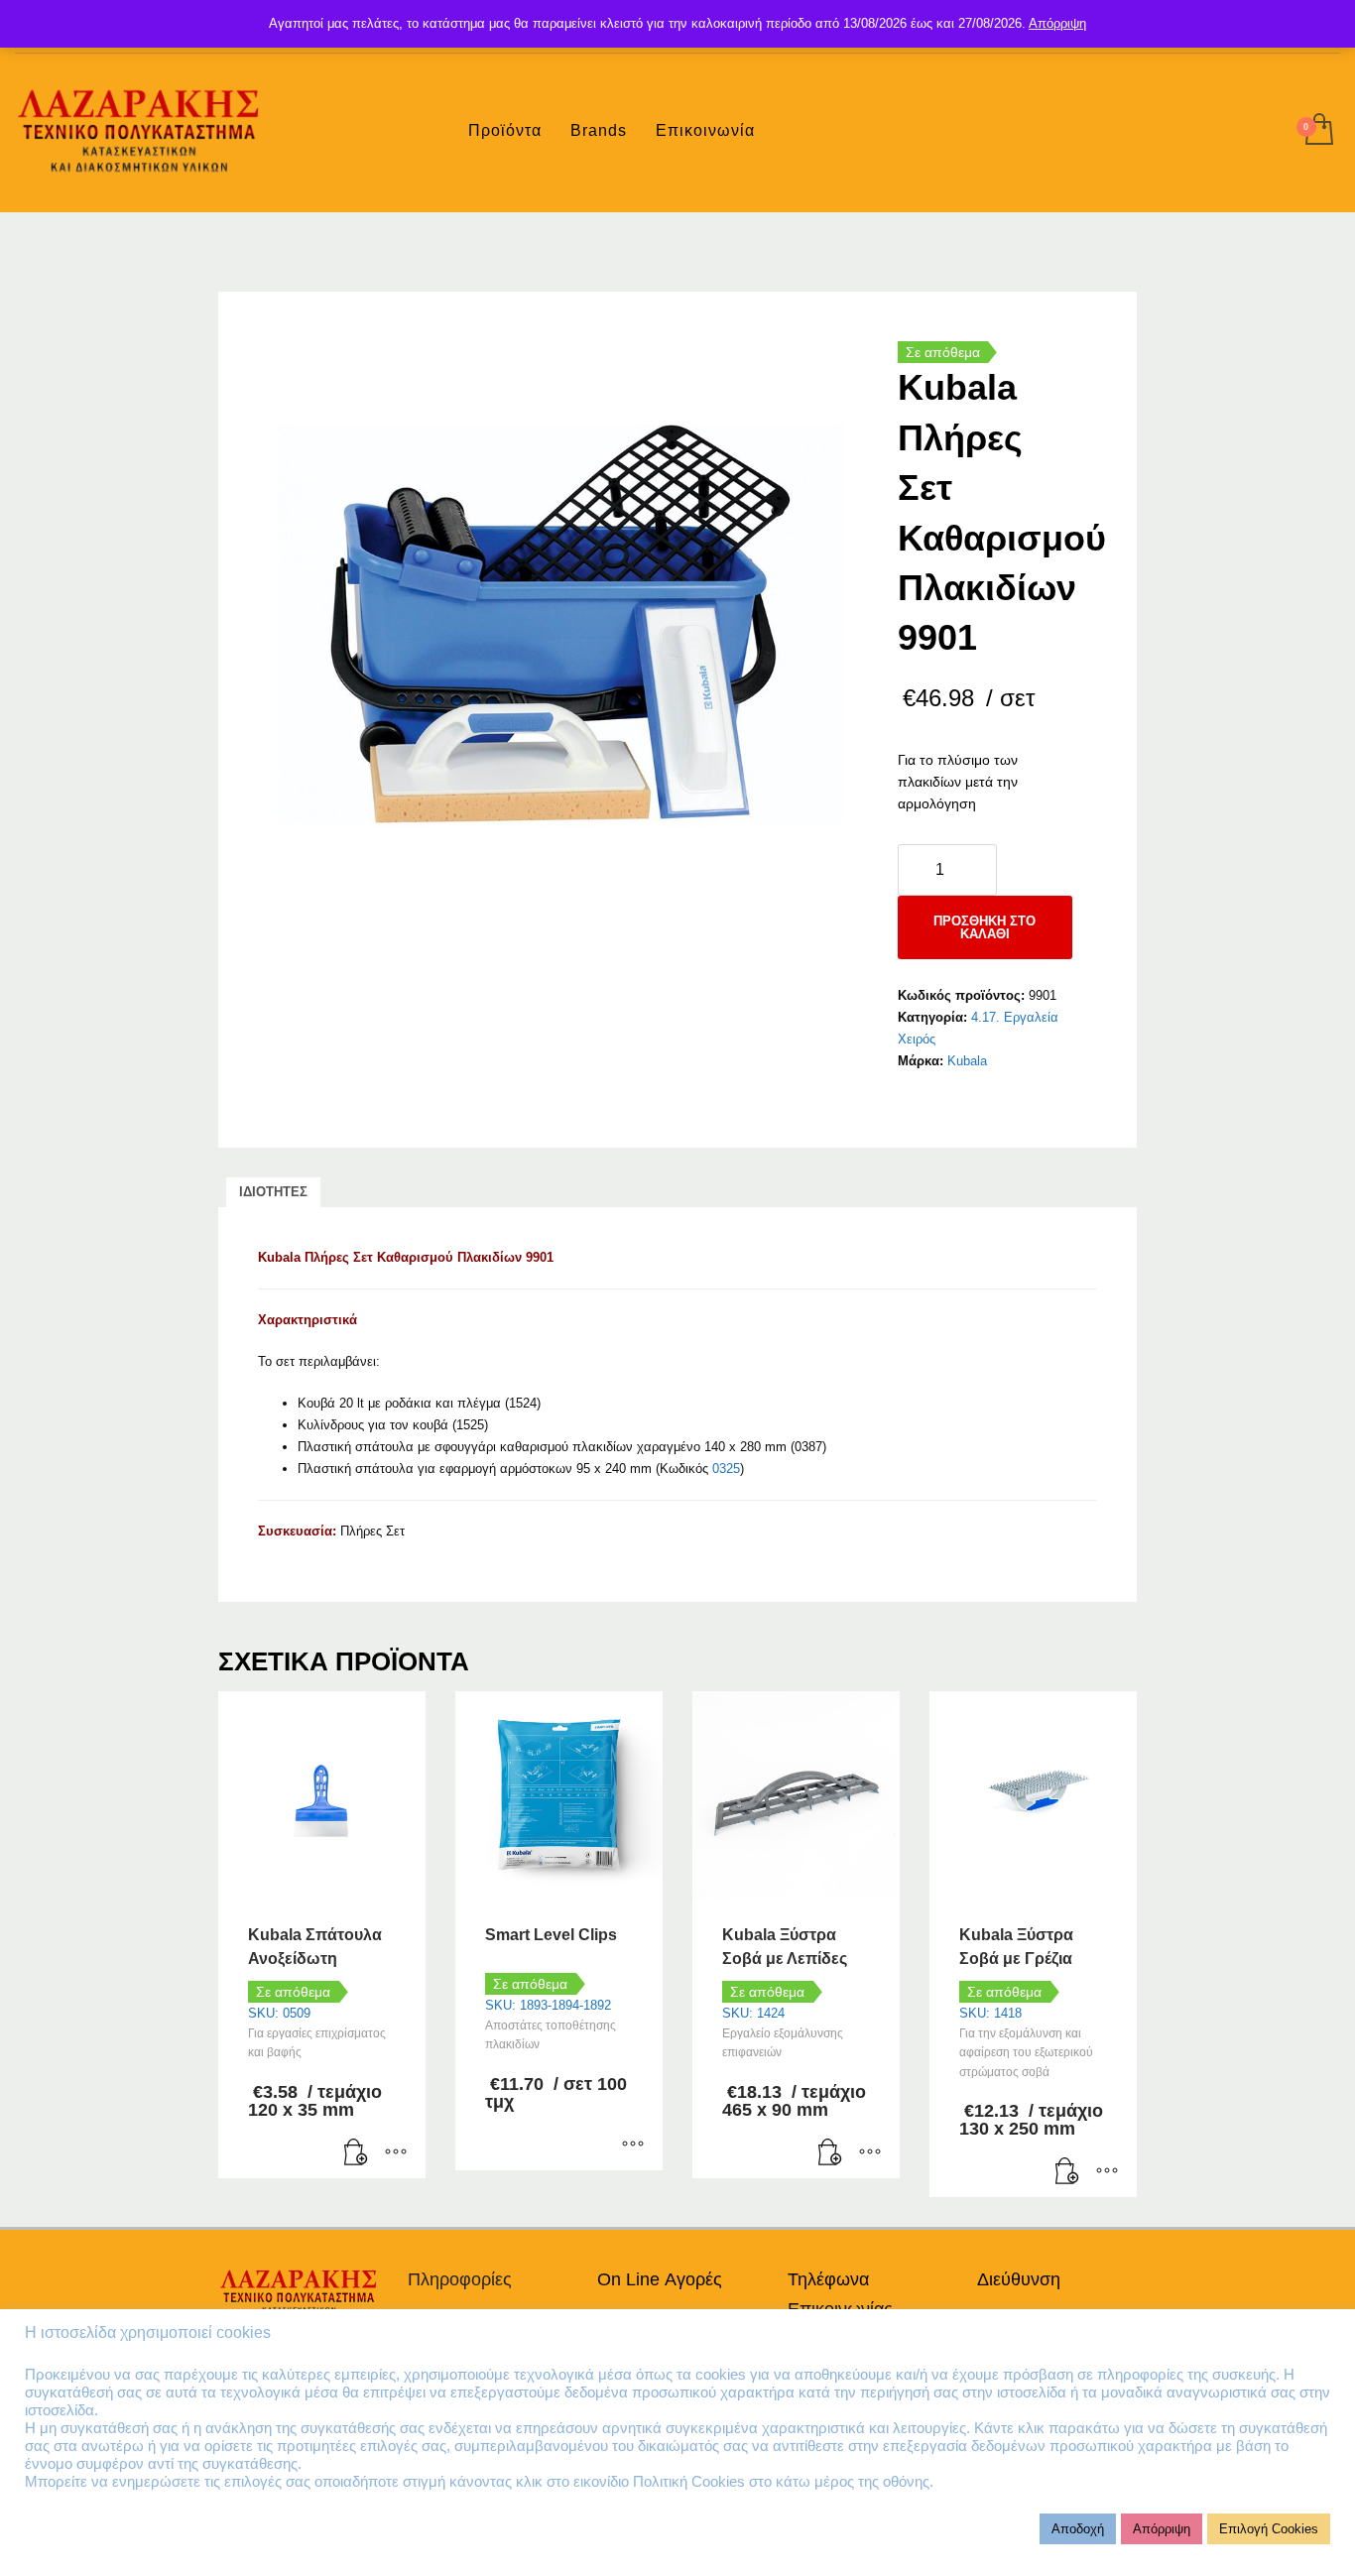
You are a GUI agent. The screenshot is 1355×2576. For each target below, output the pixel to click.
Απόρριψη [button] (1162, 2529)
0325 (726, 1469)
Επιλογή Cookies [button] (1269, 2529)
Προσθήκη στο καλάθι (985, 927)
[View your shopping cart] (1318, 131)
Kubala (967, 1061)
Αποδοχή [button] (1078, 2529)
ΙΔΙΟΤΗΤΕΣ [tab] (273, 1192)
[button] (356, 2153)
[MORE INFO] (396, 2153)
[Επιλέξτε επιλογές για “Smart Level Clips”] (633, 2146)
